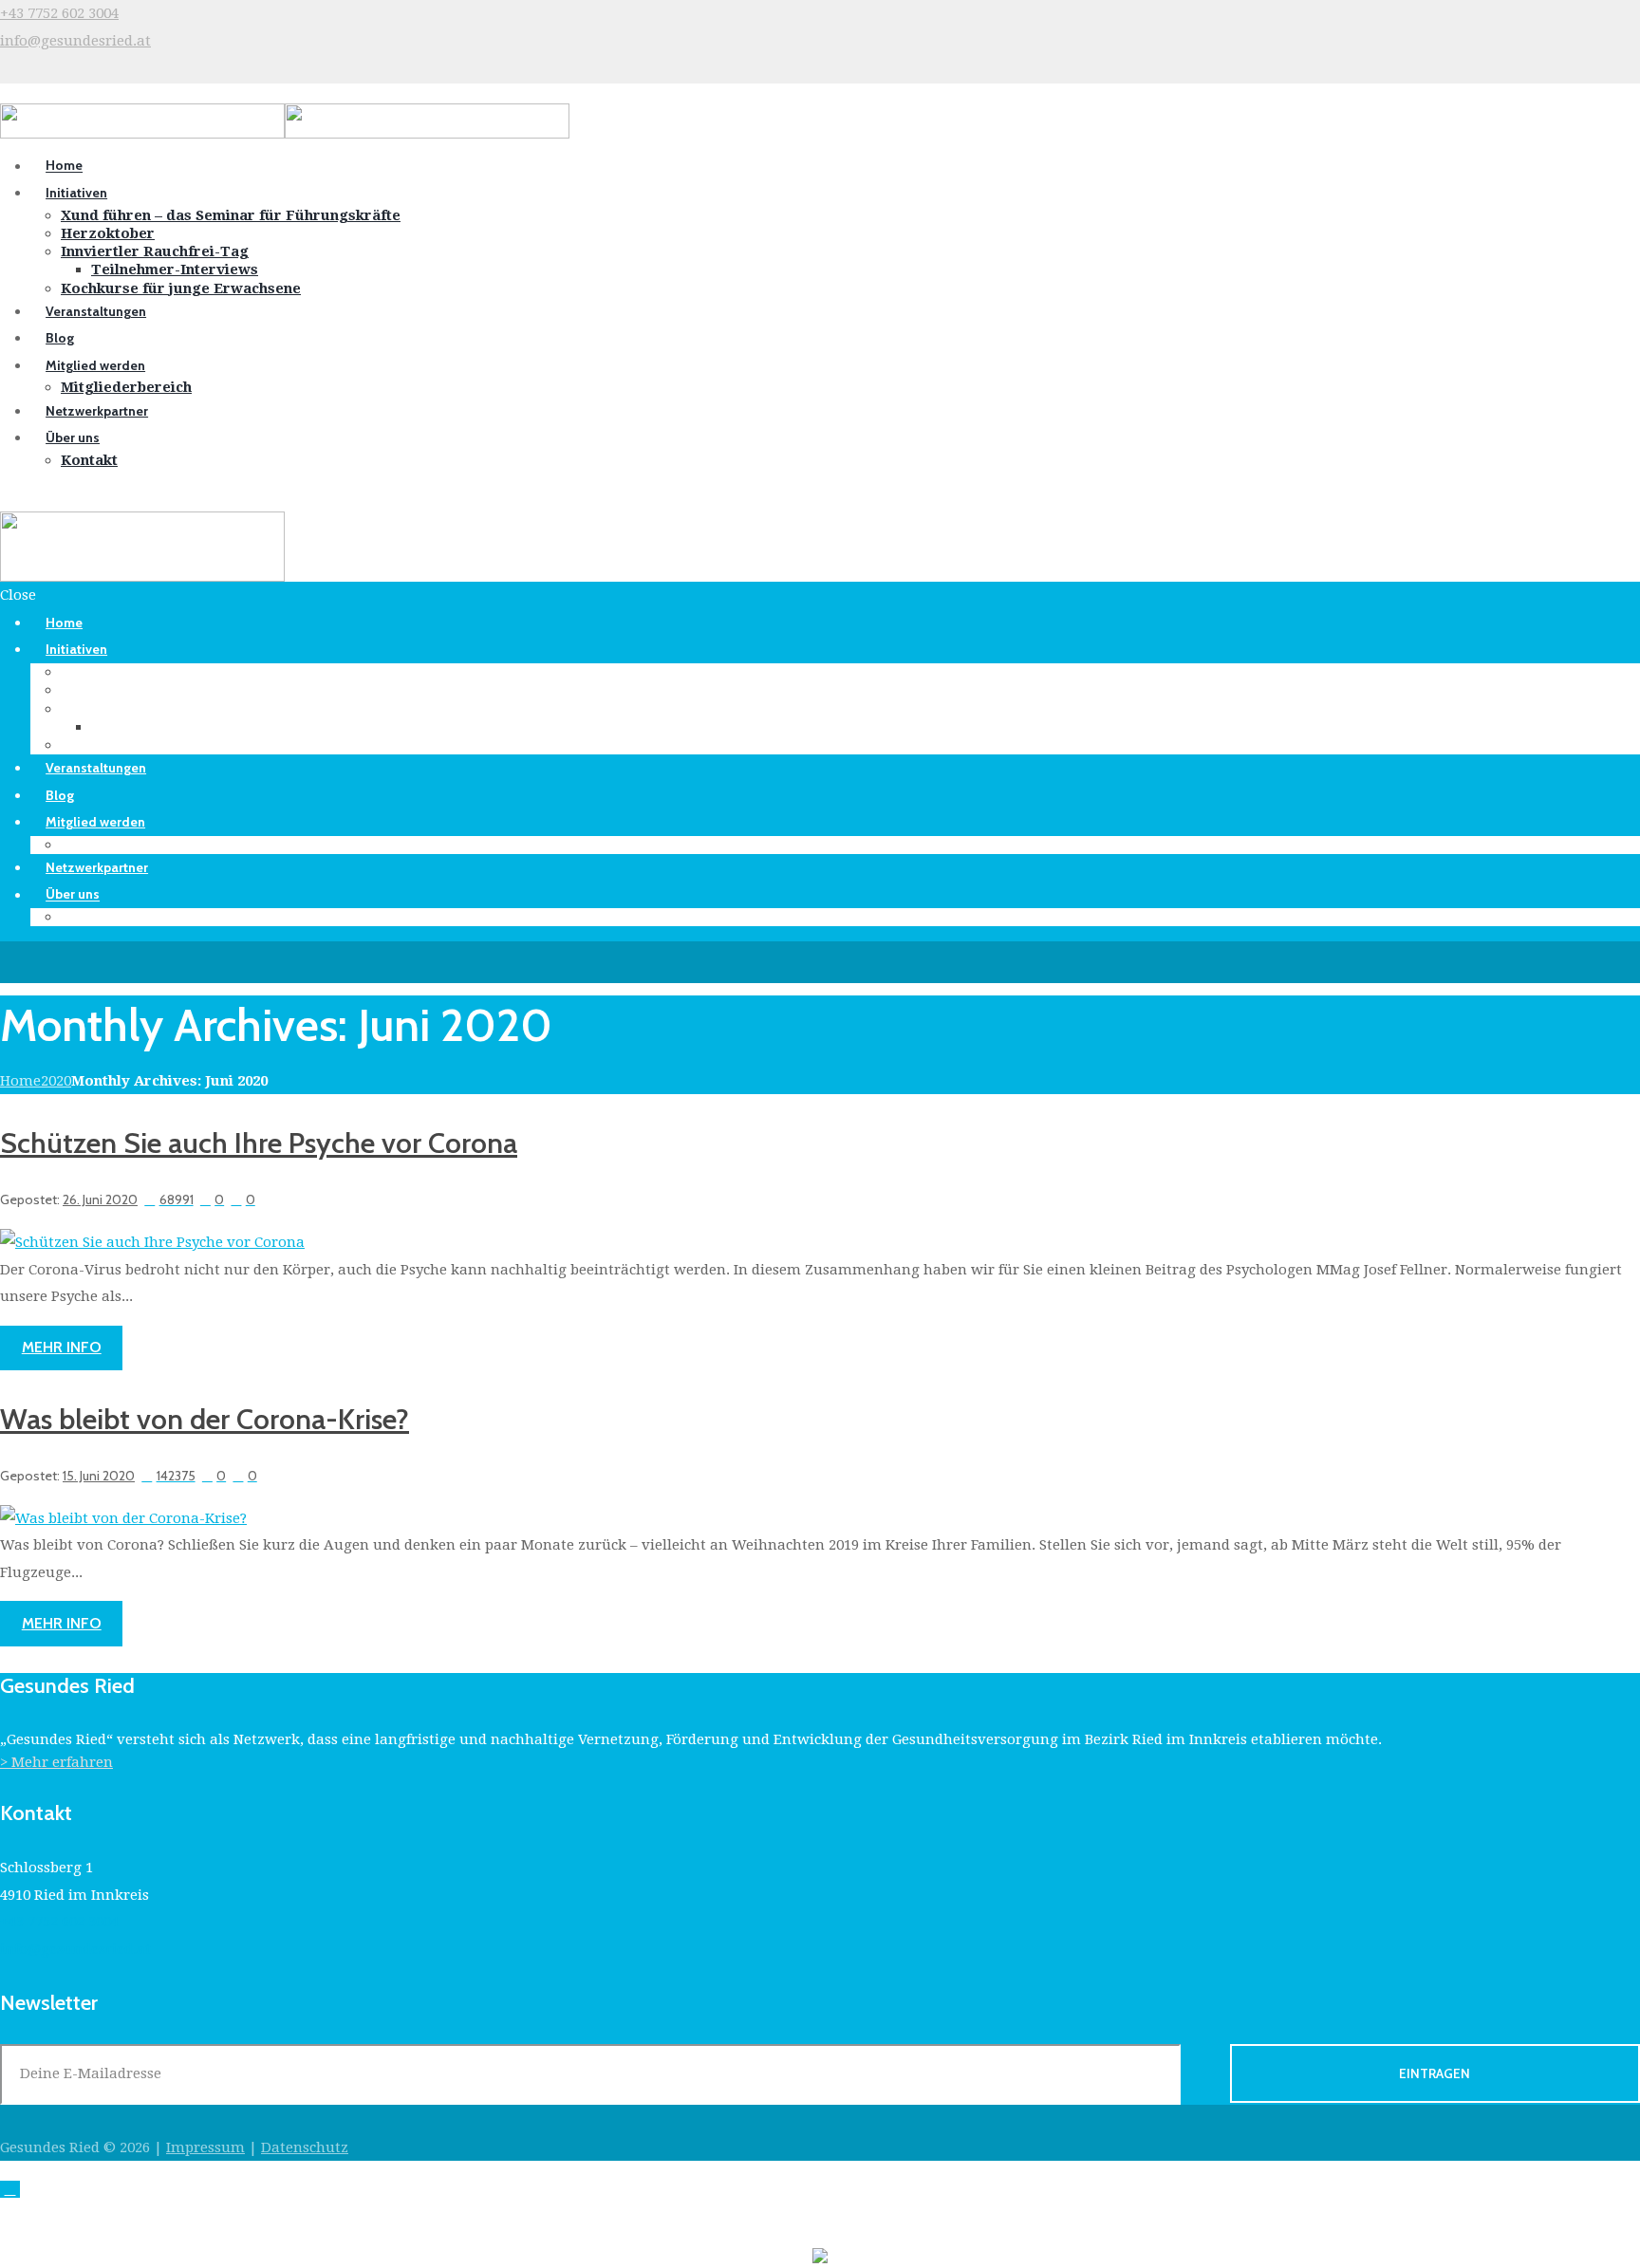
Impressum (205, 2147)
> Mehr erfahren (56, 1762)
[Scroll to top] (10, 2189)
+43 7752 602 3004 (59, 13)
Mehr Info (62, 1347)
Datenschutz (305, 2147)
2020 (56, 1081)
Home (20, 1081)
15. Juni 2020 (99, 1475)
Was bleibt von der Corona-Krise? (205, 1419)
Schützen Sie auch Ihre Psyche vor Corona (259, 1143)
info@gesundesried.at (75, 41)
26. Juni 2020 (100, 1199)
